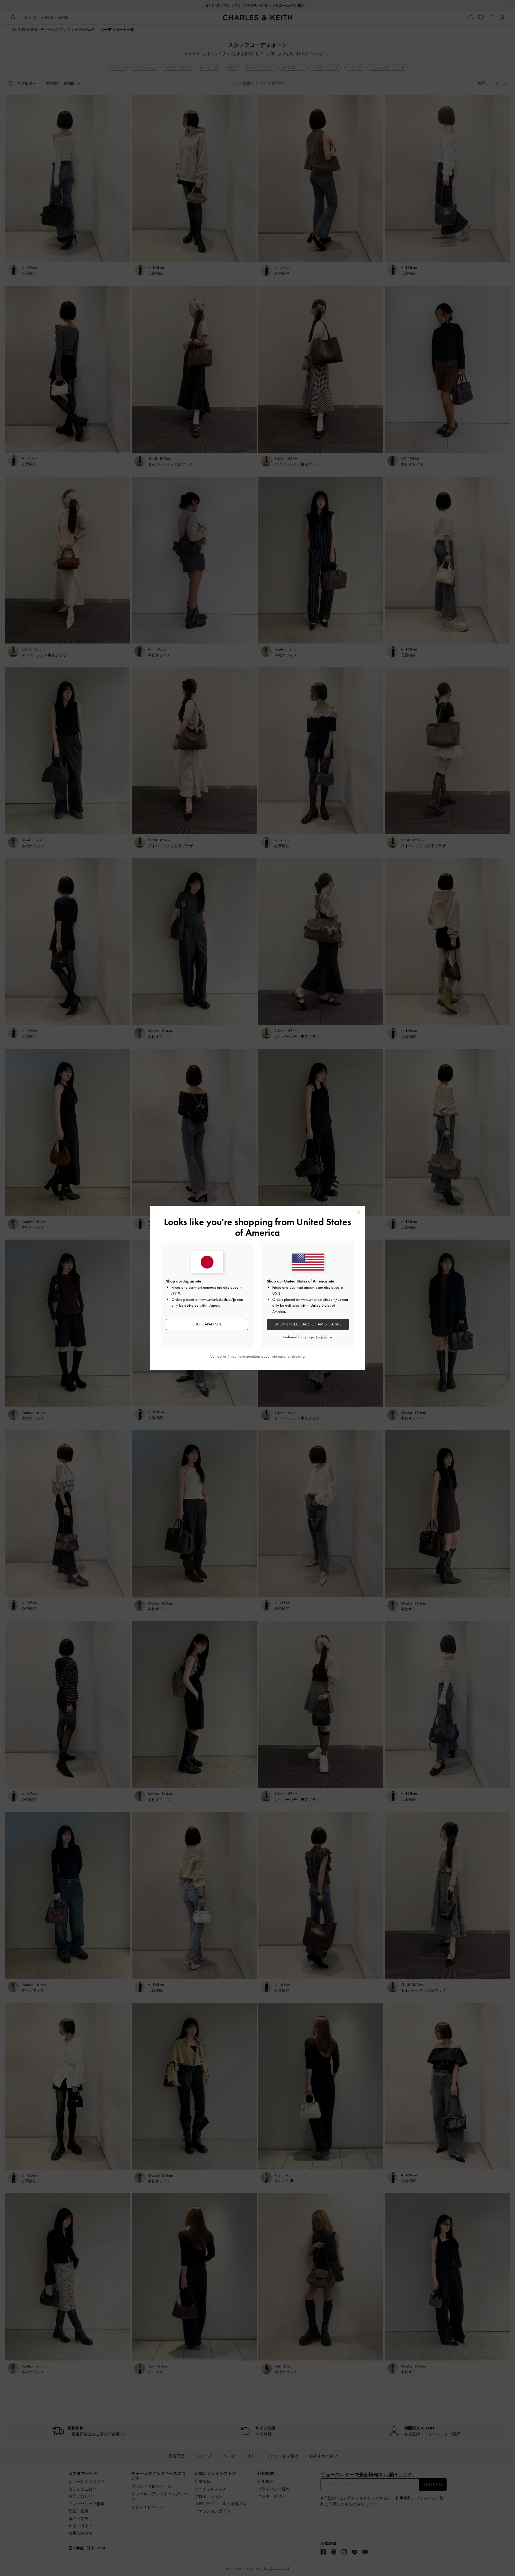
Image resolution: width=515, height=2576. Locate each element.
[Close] (358, 1212)
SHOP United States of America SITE (308, 1324)
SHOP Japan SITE (207, 1324)
